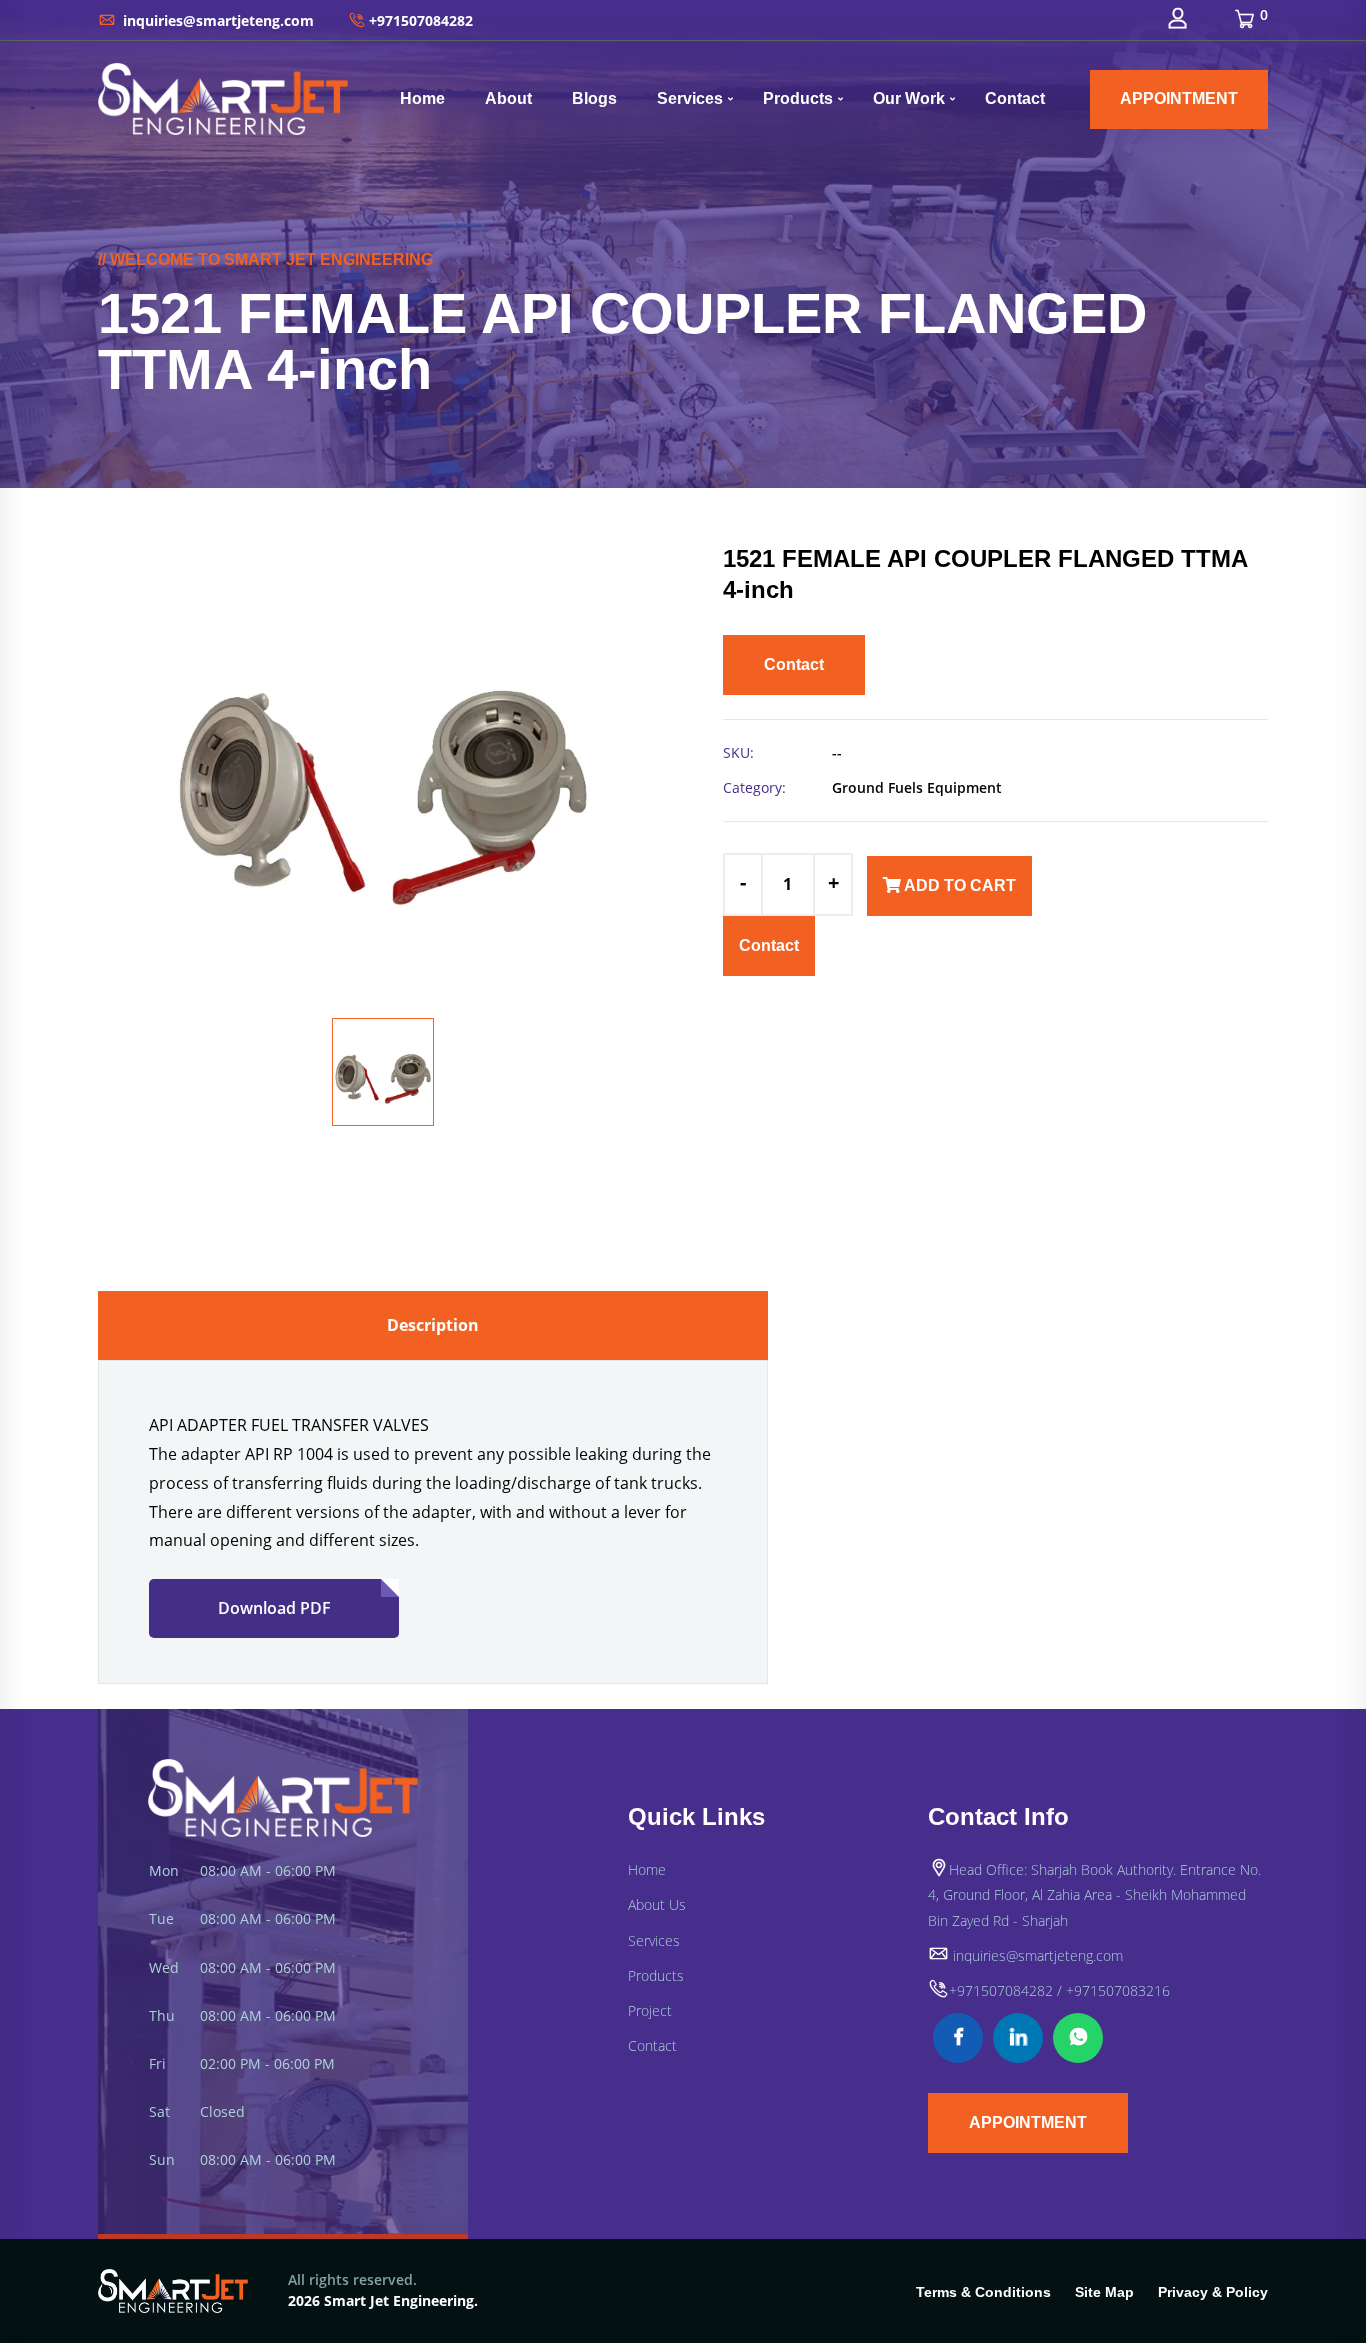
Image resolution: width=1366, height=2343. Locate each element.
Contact (1015, 98)
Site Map (1104, 2292)
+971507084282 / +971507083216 (1059, 1990)
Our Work (909, 98)
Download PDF (274, 1608)
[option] (383, 768)
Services (690, 98)
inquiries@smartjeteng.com (216, 20)
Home (422, 98)
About (508, 98)
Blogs (594, 98)
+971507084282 (421, 20)
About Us (657, 1904)
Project (650, 2010)
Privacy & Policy (1213, 2292)
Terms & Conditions (983, 2292)
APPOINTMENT (1179, 98)
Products (798, 98)
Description (433, 1325)
